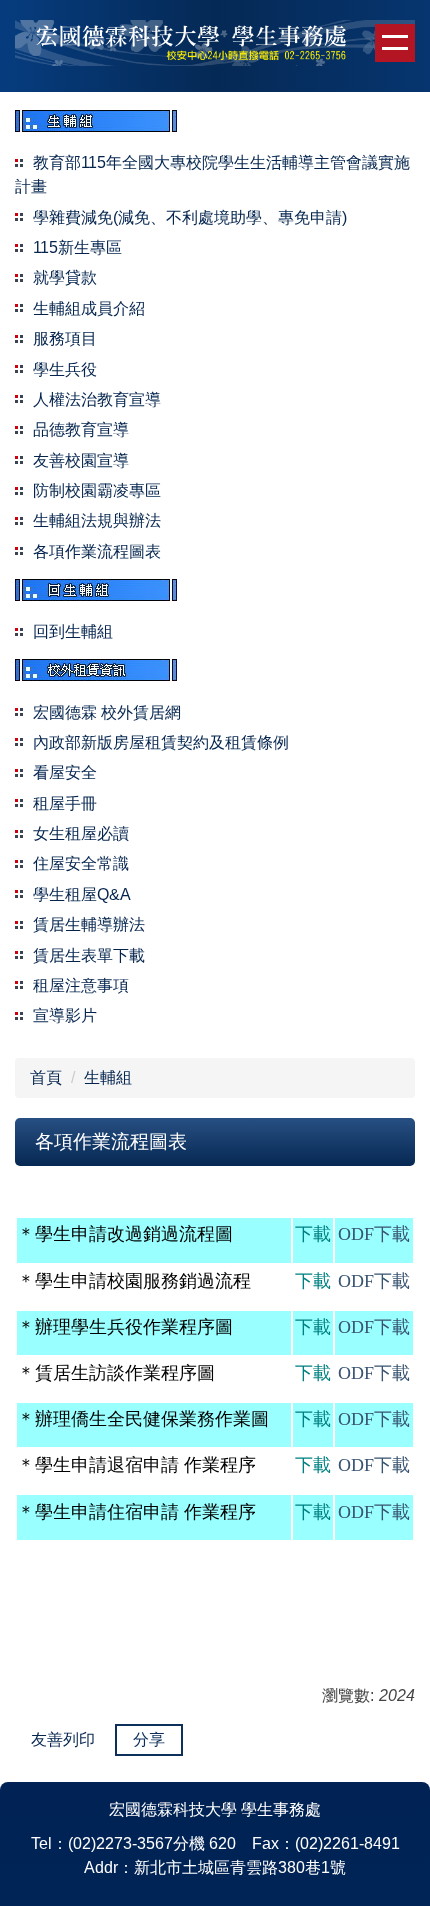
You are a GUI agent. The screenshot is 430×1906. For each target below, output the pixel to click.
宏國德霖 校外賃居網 (107, 712)
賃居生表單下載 (89, 955)
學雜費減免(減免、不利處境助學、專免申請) (190, 217)
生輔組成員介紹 (89, 308)
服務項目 (65, 338)
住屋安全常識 (81, 863)
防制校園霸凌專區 (97, 490)
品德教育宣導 (81, 429)
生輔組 (108, 1077)
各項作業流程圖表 (97, 551)
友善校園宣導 (81, 460)
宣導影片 (65, 1015)
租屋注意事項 (81, 985)
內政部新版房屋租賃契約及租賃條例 (161, 742)
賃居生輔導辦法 (89, 924)
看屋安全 (65, 772)
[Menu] (395, 43)
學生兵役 (65, 369)
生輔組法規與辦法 (97, 520)
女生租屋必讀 (81, 833)
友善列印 (63, 1739)
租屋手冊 (65, 803)
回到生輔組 (73, 631)
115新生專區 (77, 247)
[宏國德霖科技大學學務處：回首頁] (215, 45)
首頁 (46, 1077)
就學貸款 (65, 277)
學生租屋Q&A (82, 894)
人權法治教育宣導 (97, 399)
